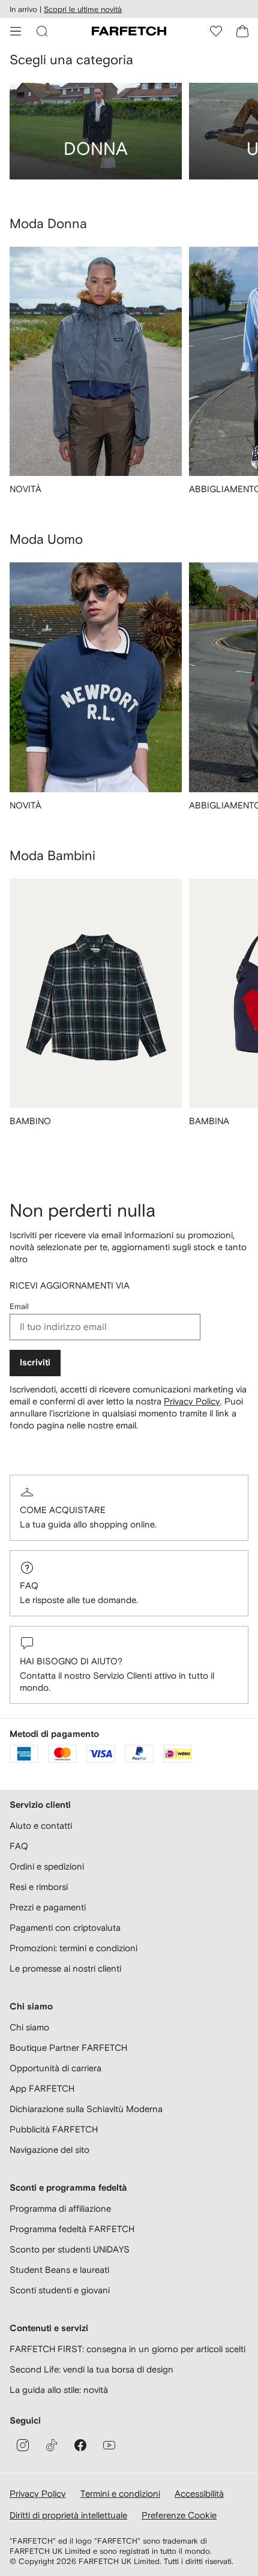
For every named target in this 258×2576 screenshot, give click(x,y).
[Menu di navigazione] (16, 31)
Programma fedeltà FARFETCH (72, 2229)
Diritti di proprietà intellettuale (68, 2515)
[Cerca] (42, 31)
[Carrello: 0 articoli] (242, 31)
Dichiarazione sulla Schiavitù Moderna (86, 2109)
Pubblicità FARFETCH (54, 2129)
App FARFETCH (42, 2088)
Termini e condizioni (120, 2493)
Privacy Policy (192, 1401)
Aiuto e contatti (41, 1825)
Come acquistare (63, 1510)
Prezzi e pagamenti (48, 1907)
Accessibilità (199, 2493)
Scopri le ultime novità (83, 9)
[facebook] (80, 2445)
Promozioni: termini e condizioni (73, 1948)
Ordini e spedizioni (47, 1866)
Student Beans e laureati (59, 2270)
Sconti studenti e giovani (60, 2290)
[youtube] (109, 2445)
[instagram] (23, 2445)
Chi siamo (29, 2027)
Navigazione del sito (49, 2150)
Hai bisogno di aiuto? (71, 1661)
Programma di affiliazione (60, 2208)
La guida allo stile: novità (59, 2390)
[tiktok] (52, 2445)
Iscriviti (35, 1363)
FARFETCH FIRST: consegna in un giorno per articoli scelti (127, 2349)
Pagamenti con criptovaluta (65, 1927)
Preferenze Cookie (179, 2515)
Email (19, 1306)
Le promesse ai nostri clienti (65, 1968)
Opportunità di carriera (55, 2068)
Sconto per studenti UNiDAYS (70, 2249)
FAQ (29, 1585)
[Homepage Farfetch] (129, 31)
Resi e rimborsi (39, 1887)
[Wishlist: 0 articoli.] (216, 31)
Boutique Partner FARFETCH (68, 2048)
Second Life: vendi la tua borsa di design (91, 2369)
